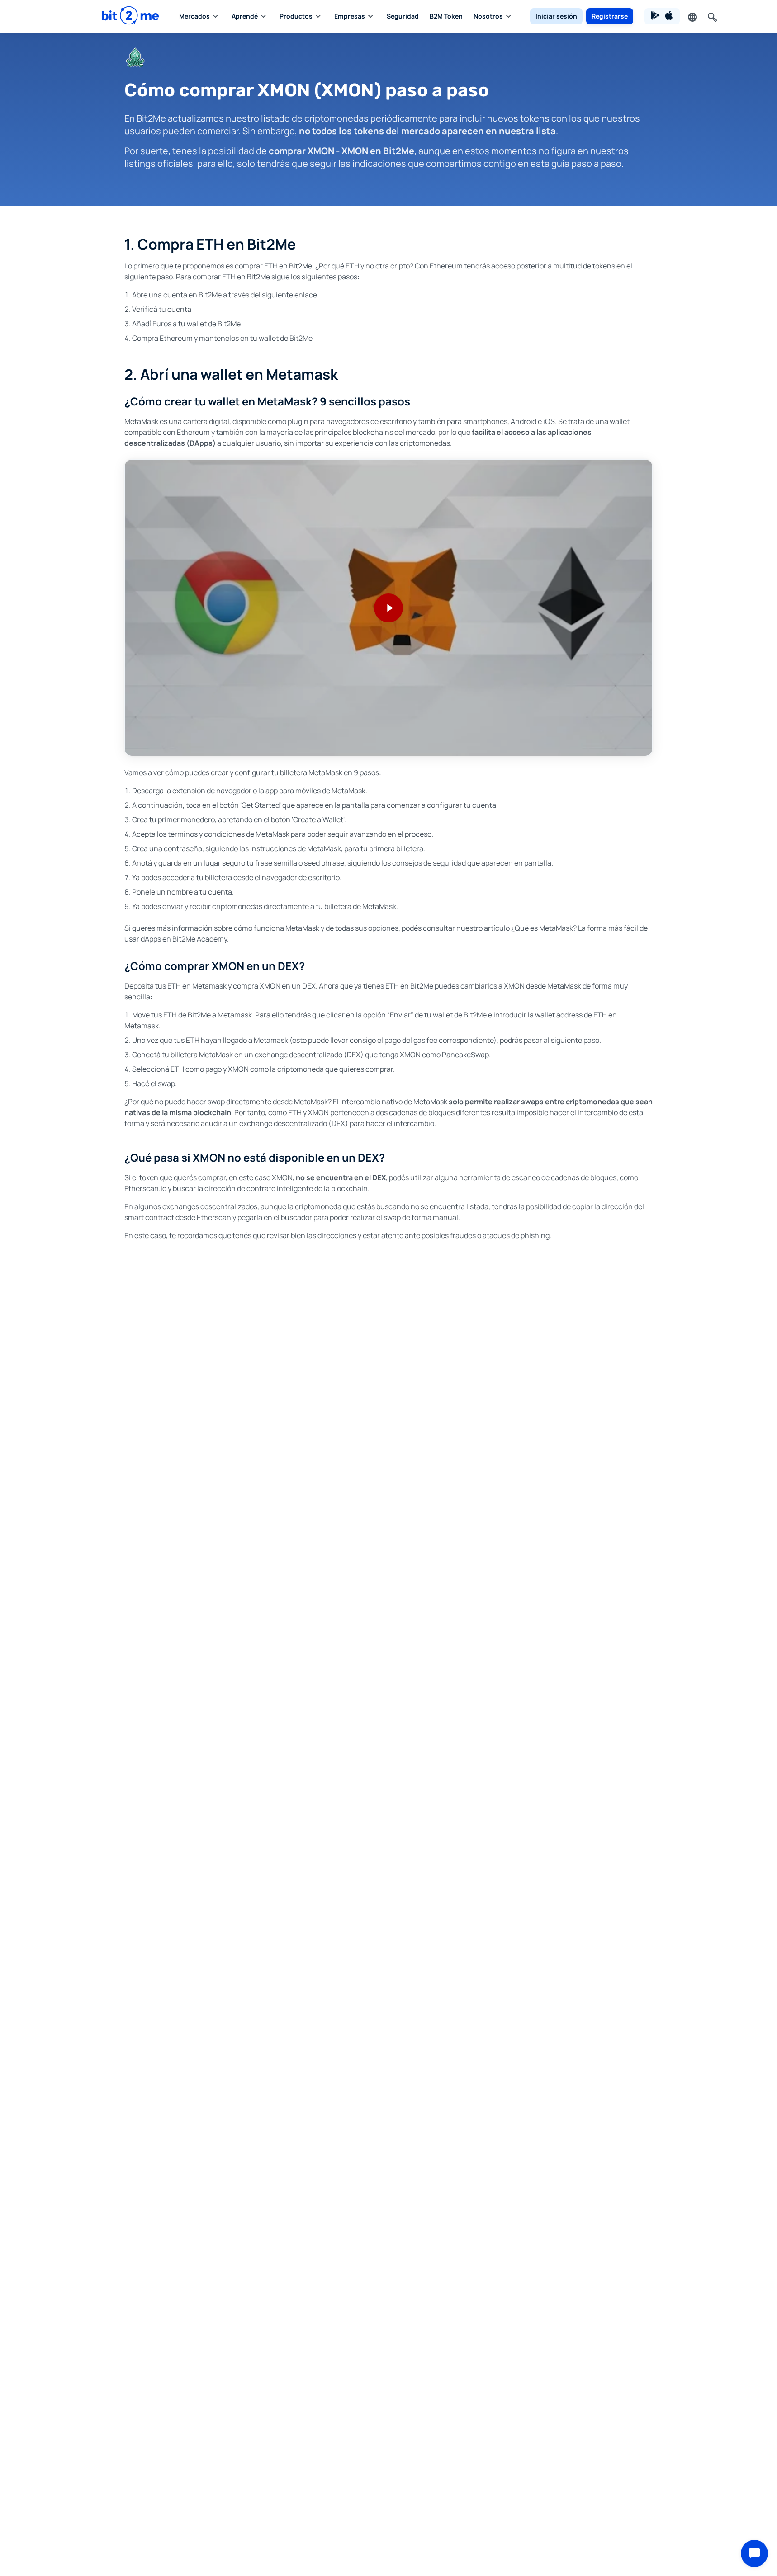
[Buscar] (711, 16)
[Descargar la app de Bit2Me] (662, 16)
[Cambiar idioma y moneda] (692, 16)
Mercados (194, 16)
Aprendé (245, 16)
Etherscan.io (145, 1188)
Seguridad (403, 16)
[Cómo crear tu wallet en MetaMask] (388, 608)
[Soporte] (754, 2553)
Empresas (350, 16)
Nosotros (488, 16)
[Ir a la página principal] (130, 16)
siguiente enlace (289, 295)
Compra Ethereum (162, 338)
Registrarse (610, 16)
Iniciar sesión (556, 16)
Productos (296, 16)
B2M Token (446, 16)
